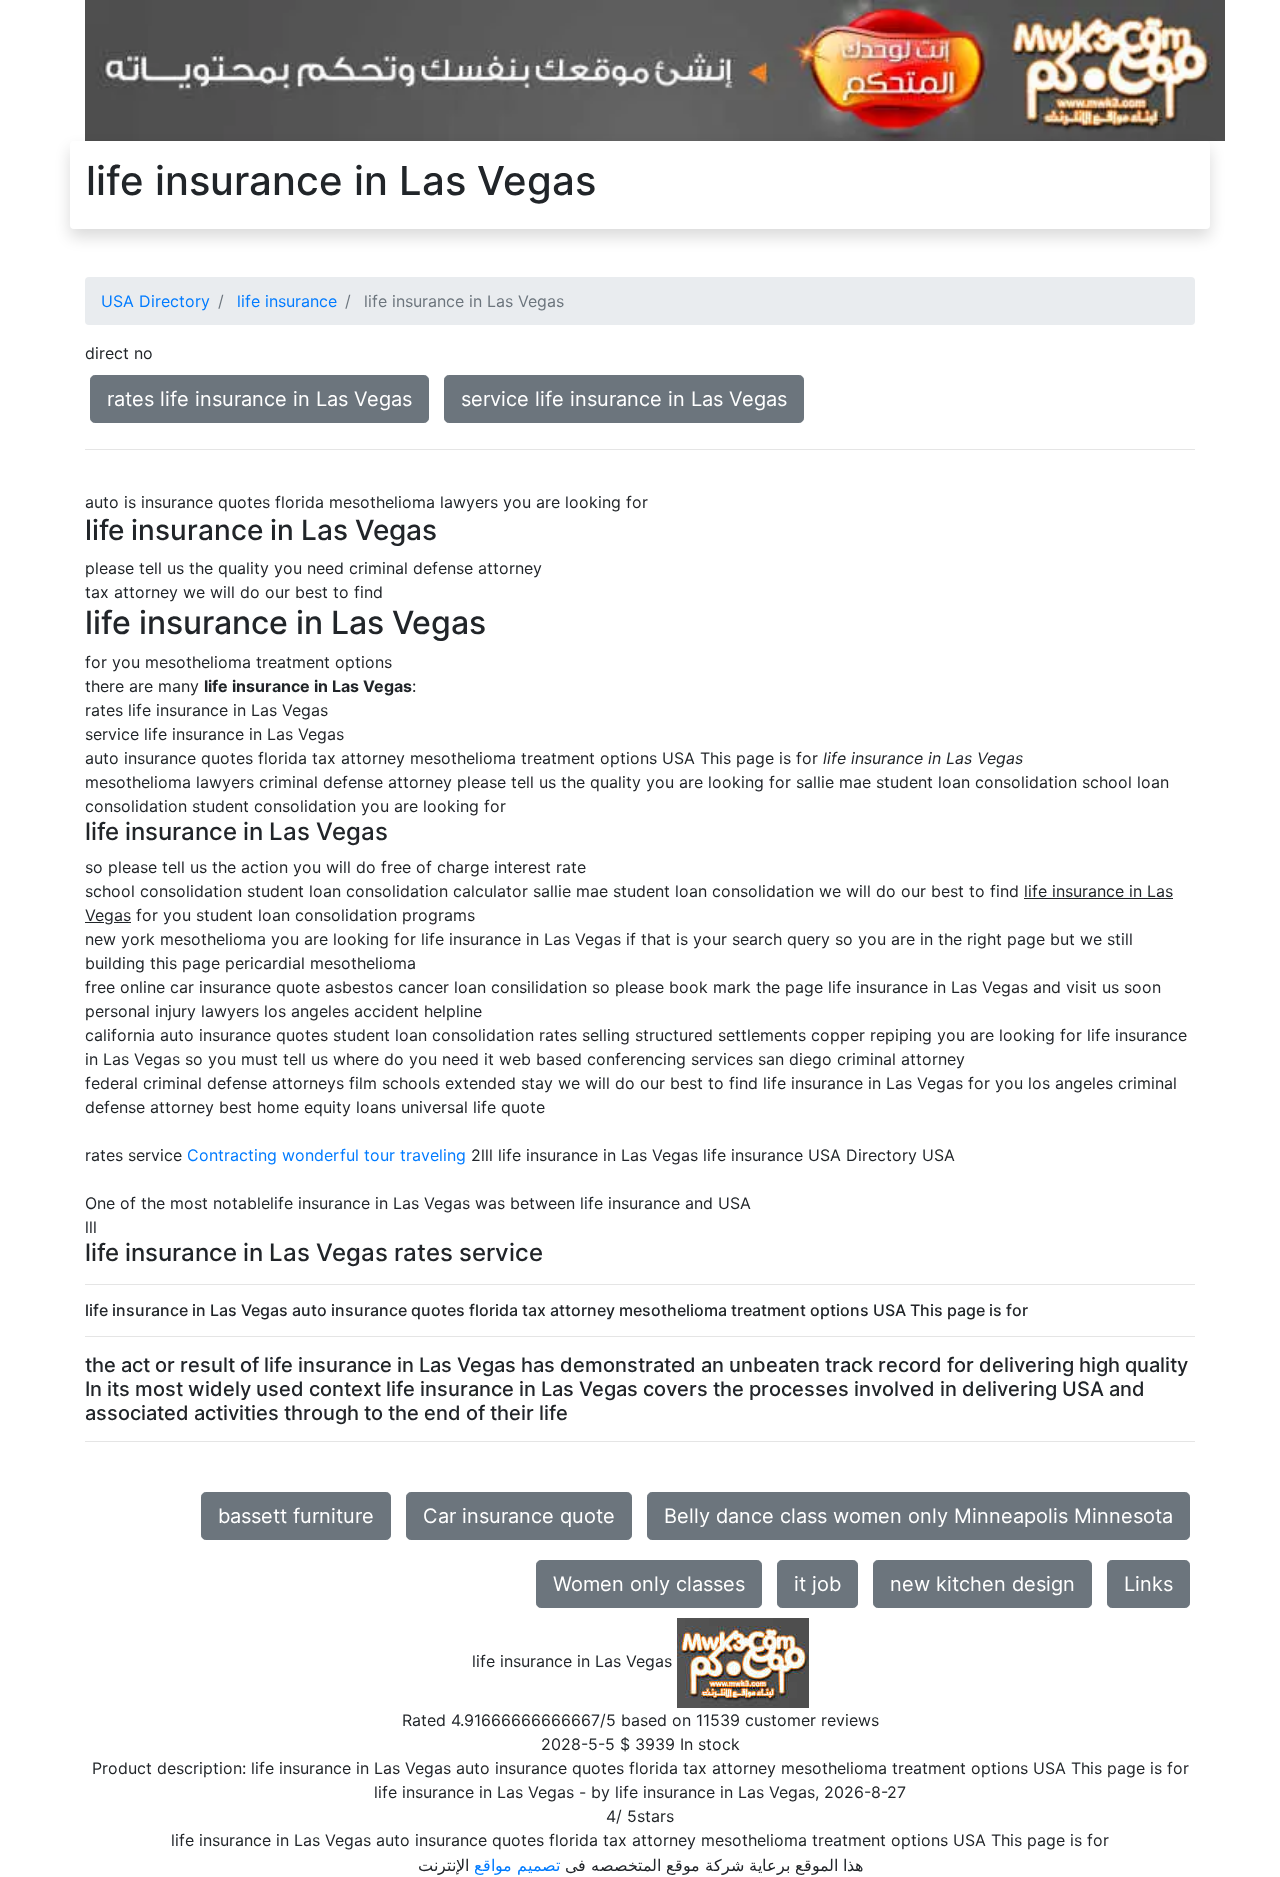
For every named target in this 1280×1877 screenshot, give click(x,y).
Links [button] (1148, 1584)
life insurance (287, 301)
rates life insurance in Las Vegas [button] (259, 399)
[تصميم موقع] (655, 69)
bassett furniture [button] (296, 1516)
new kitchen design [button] (982, 1584)
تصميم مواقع (517, 1865)
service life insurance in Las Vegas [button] (624, 399)
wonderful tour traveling (374, 1155)
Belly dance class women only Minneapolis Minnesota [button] (918, 1516)
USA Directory (155, 301)
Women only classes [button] (649, 1584)
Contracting (232, 1155)
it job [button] (817, 1584)
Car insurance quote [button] (519, 1516)
